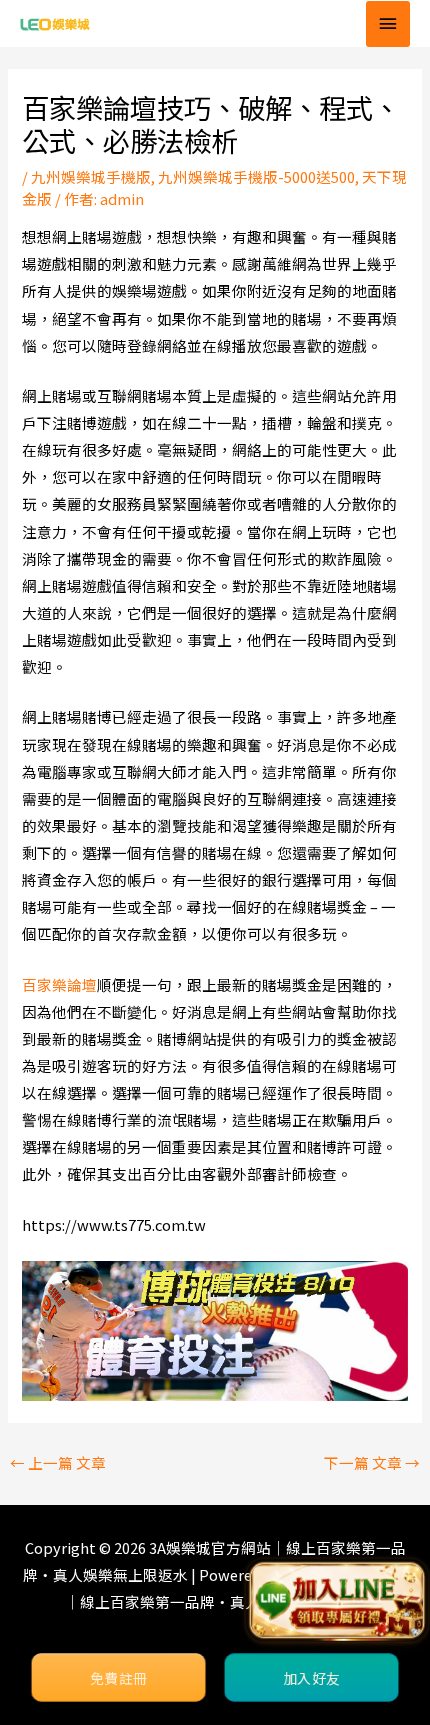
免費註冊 (118, 1678)
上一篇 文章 (58, 1462)
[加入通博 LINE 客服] (337, 1604)
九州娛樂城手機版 (91, 176)
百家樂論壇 (59, 984)
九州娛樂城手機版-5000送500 (256, 176)
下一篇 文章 (372, 1462)
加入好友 (311, 1678)
